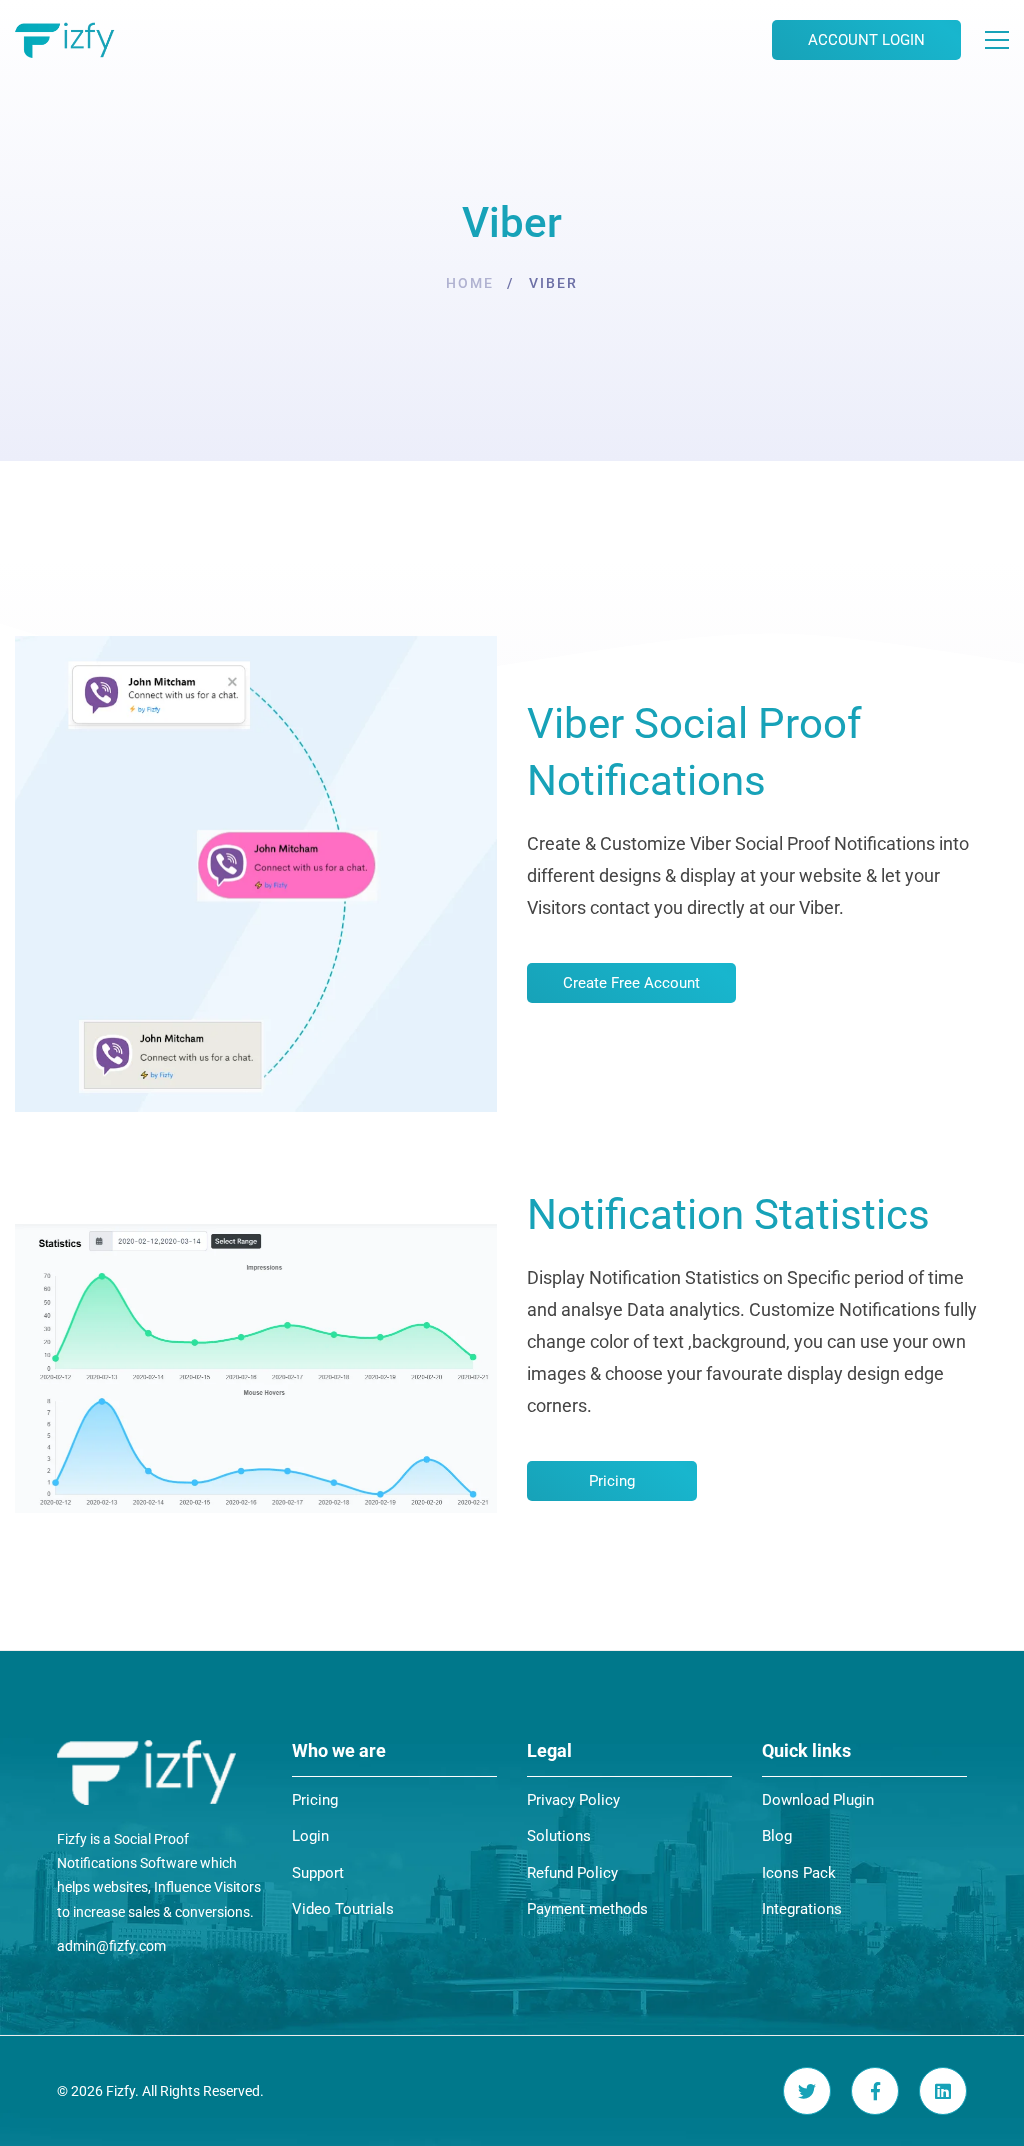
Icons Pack (799, 1873)
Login (310, 1836)
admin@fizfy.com (111, 1946)
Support (318, 1873)
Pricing (315, 1800)
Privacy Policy (573, 1800)
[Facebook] (875, 2091)
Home (470, 283)
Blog (777, 1836)
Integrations (802, 1909)
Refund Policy (572, 1873)
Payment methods (587, 1909)
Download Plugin (818, 1800)
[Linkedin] (943, 2091)
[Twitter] (807, 2091)
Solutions (559, 1836)
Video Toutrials (343, 1909)
